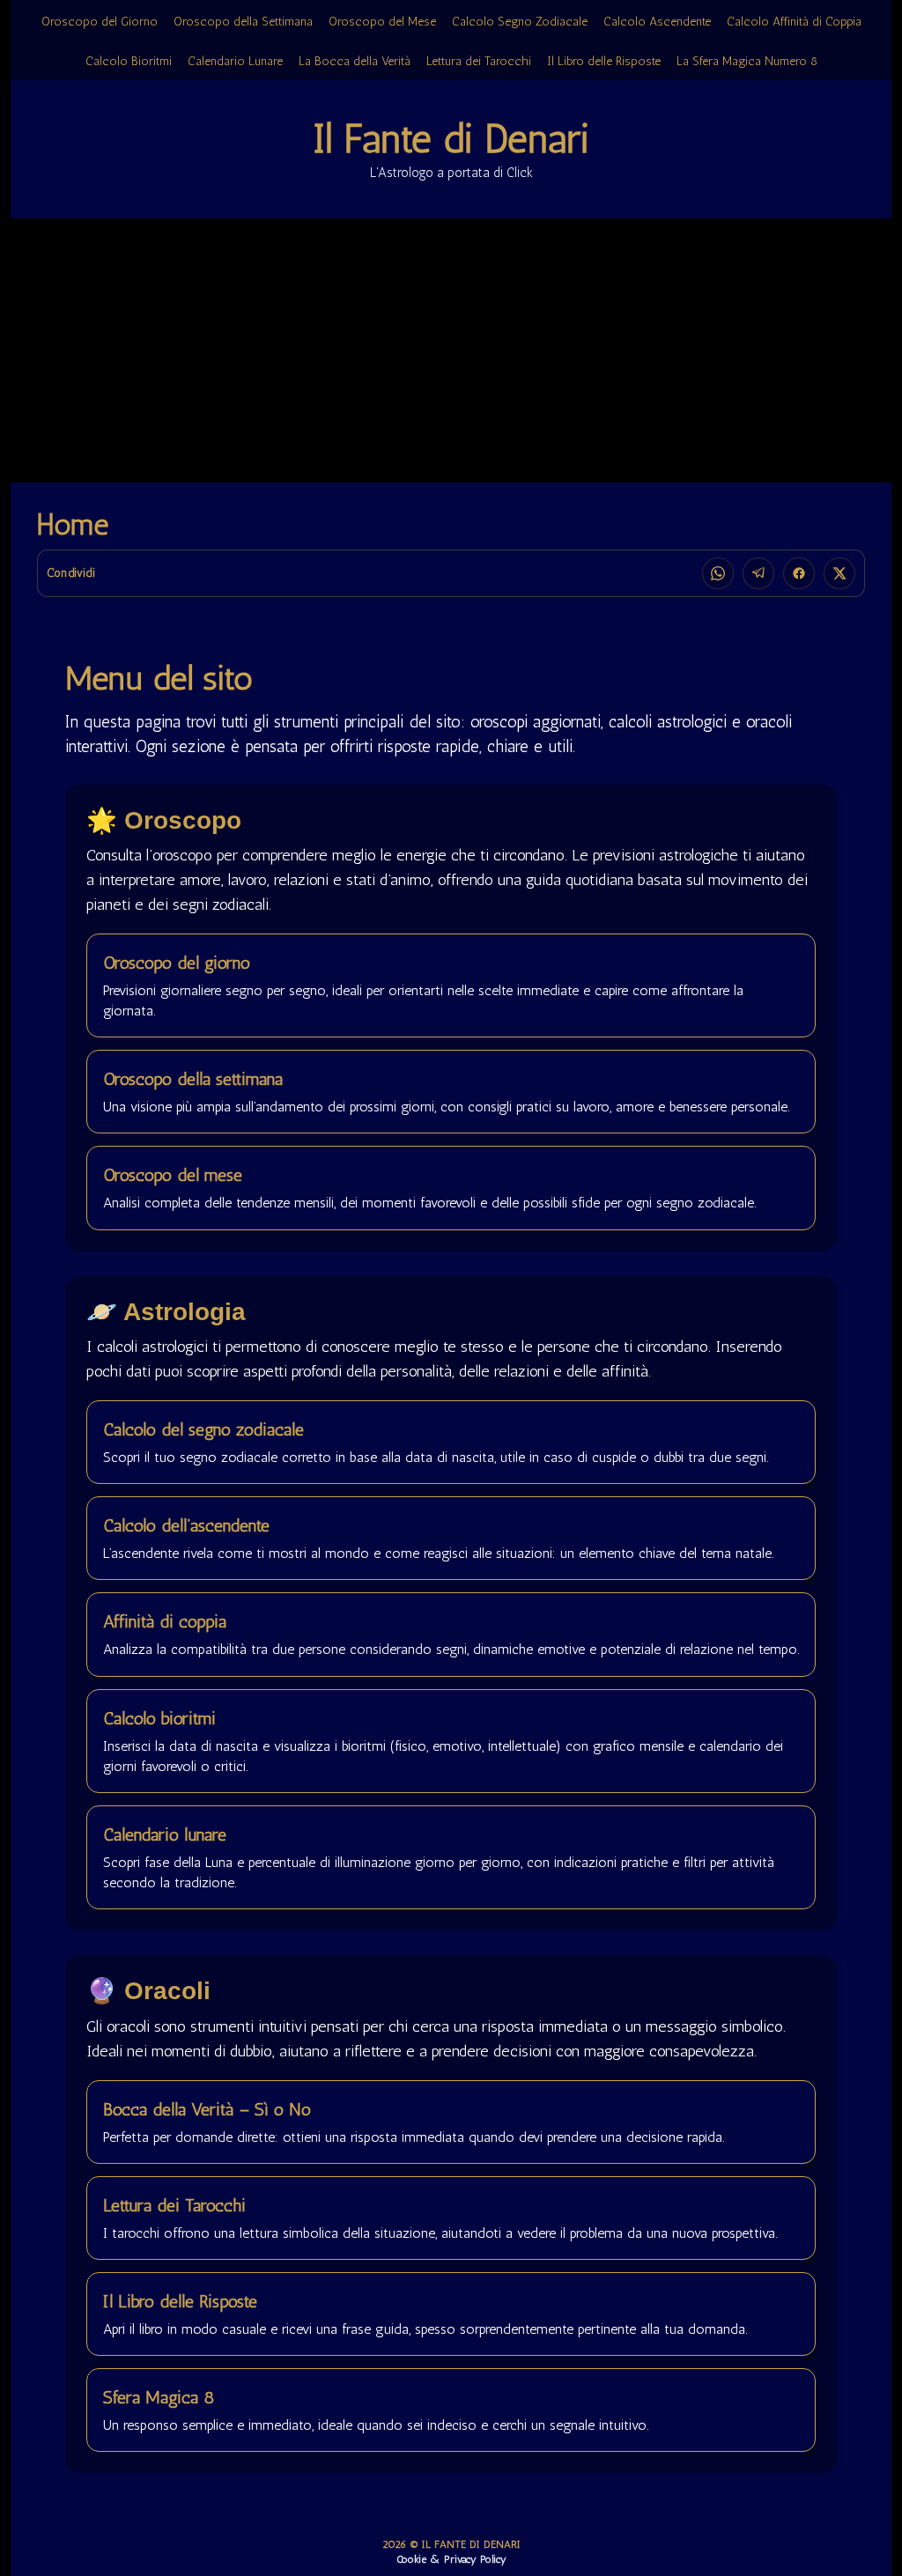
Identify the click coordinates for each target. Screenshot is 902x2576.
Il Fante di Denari (451, 139)
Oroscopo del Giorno (100, 22)
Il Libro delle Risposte (604, 61)
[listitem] (718, 573)
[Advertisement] (451, 351)
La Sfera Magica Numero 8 (747, 61)
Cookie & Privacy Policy (451, 2559)
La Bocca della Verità (355, 61)
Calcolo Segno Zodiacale (520, 22)
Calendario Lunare (235, 61)
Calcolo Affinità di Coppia (794, 22)
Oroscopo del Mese (382, 22)
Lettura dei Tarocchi (479, 61)
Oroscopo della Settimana (243, 22)
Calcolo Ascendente (657, 22)
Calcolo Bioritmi (129, 61)
